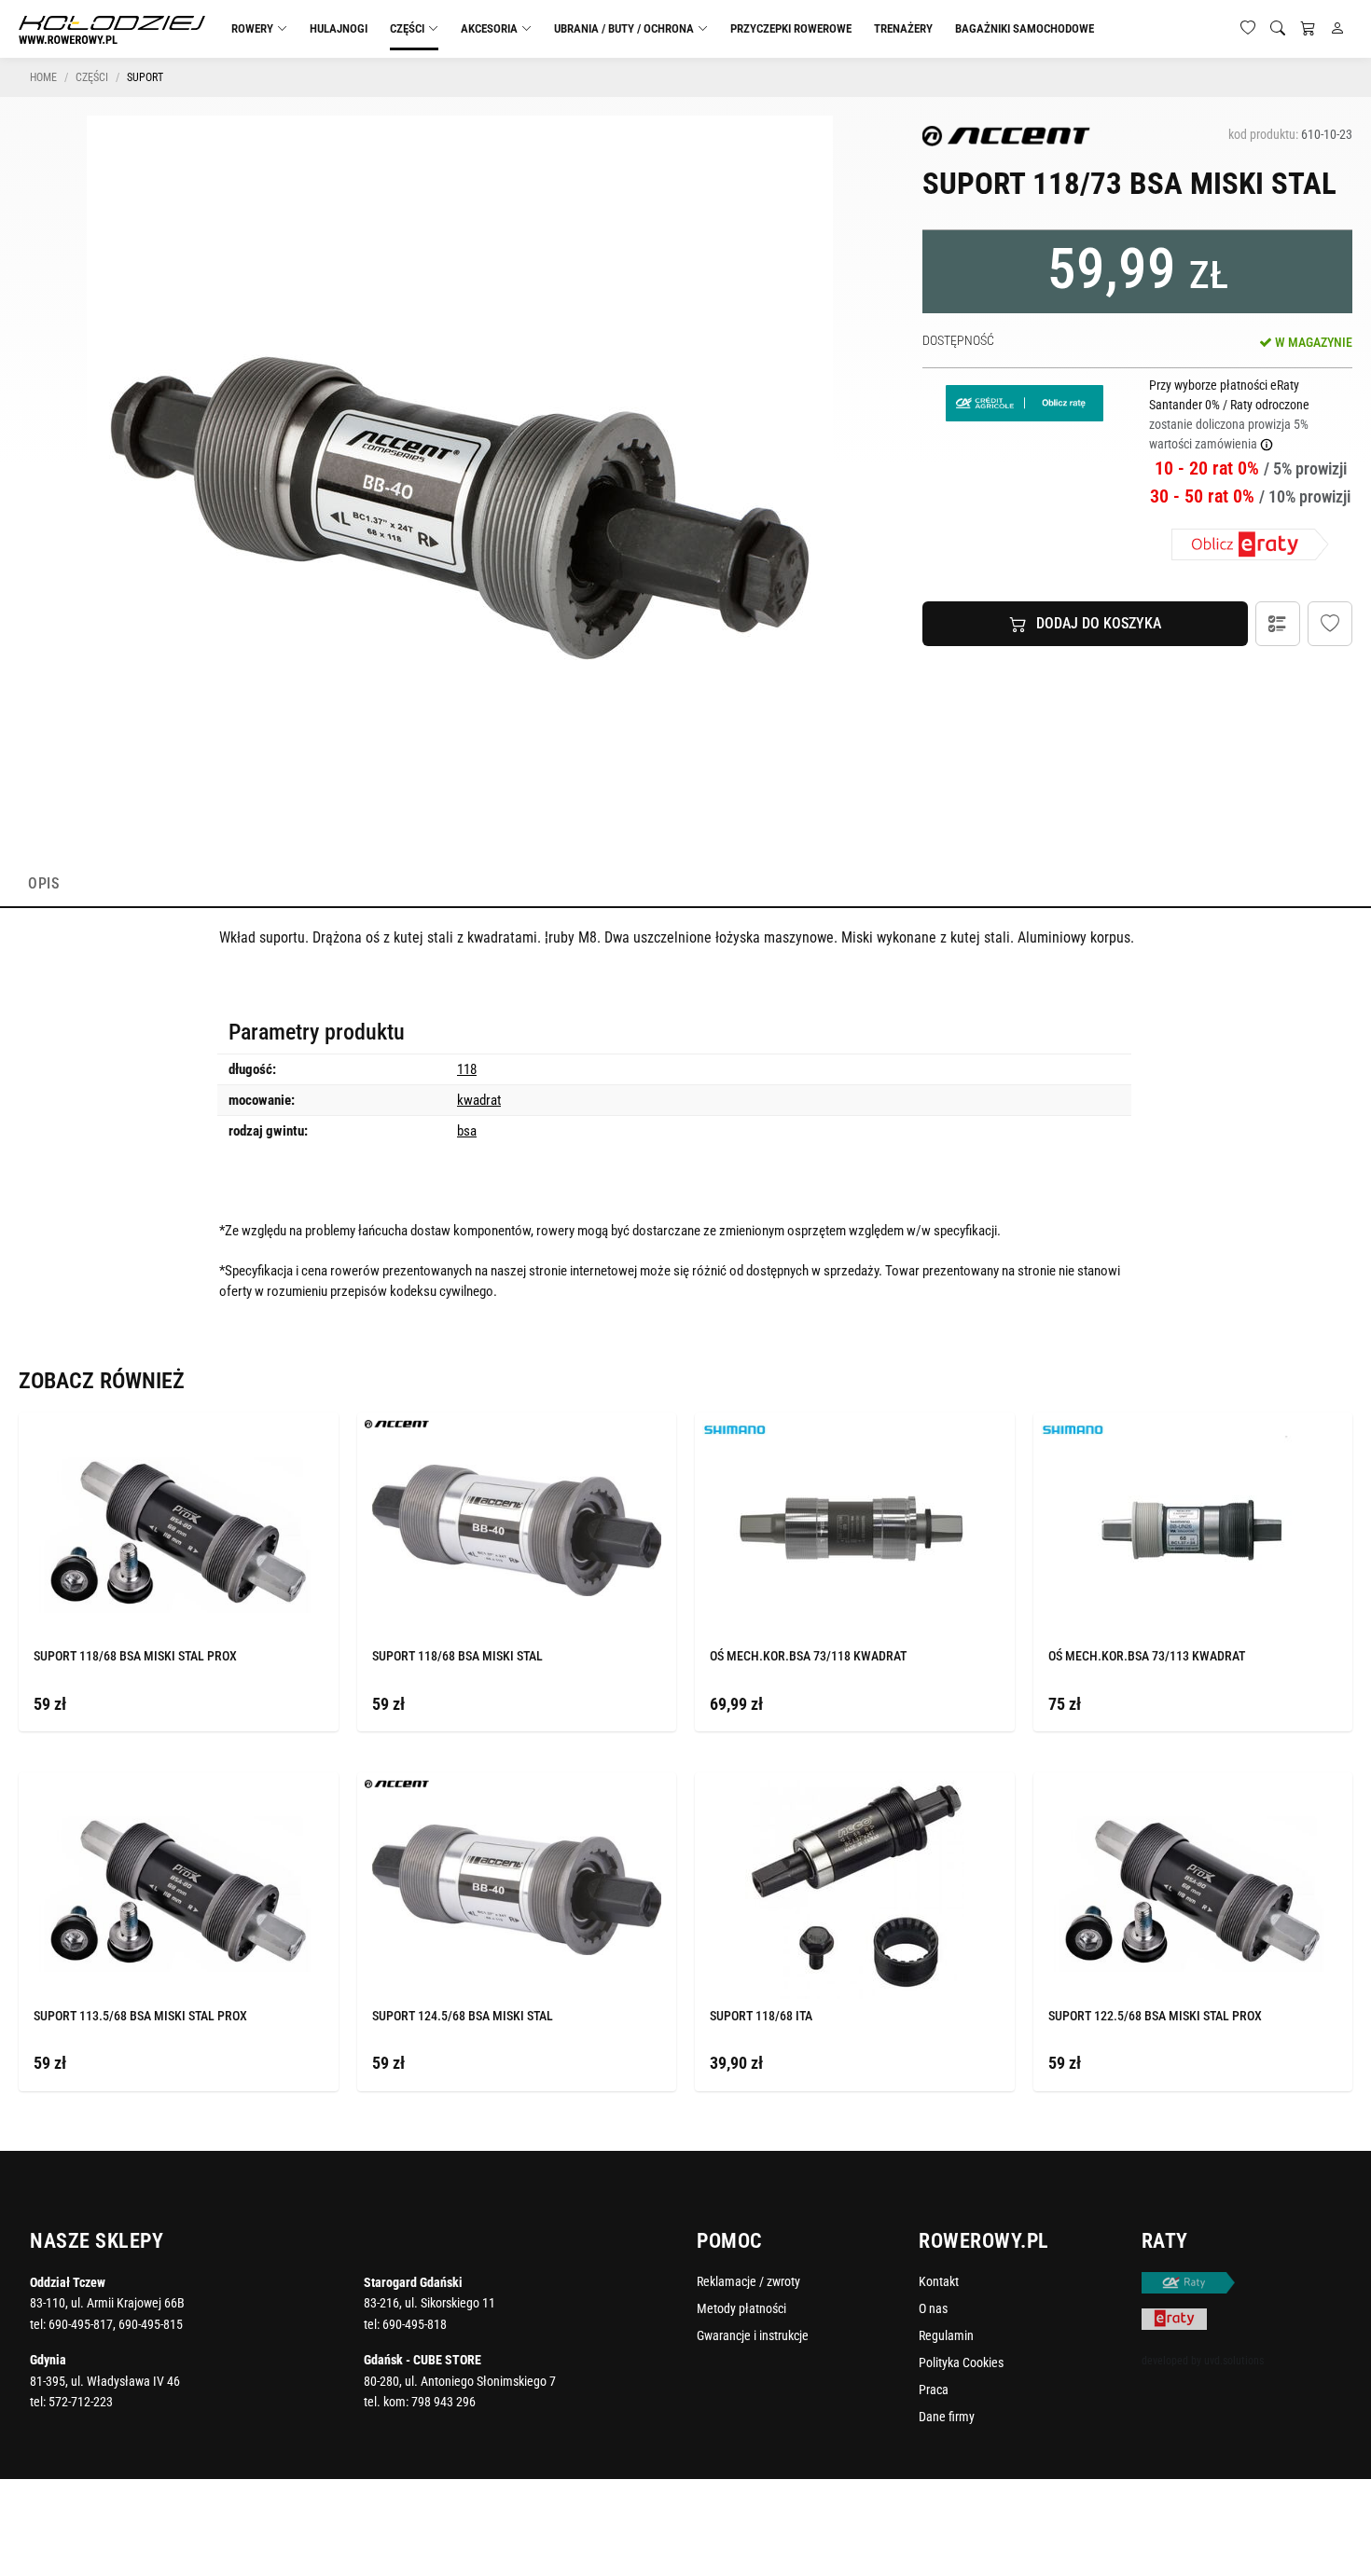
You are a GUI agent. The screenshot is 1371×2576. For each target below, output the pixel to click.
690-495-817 (81, 2324)
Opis (43, 883)
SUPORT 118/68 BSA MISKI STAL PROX (135, 1656)
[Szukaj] (1278, 29)
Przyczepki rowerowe (791, 28)
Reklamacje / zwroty (748, 2281)
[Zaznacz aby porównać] (297, 1429)
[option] (459, 489)
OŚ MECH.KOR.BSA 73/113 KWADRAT (1147, 1656)
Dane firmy (947, 2417)
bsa (467, 1131)
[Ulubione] (1248, 29)
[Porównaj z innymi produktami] (1278, 624)
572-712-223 (81, 2402)
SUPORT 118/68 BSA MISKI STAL (457, 1656)
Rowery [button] (252, 28)
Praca (934, 2390)
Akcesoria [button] (489, 28)
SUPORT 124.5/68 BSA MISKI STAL (463, 2016)
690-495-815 (151, 2324)
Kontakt (939, 2281)
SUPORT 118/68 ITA (761, 2016)
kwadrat (479, 1100)
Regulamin (946, 2335)
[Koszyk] (1308, 29)
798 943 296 (443, 2402)
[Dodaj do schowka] (318, 1430)
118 (467, 1069)
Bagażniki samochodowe (1025, 28)
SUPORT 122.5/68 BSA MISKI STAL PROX (1155, 2016)
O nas (933, 2308)
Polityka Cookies (961, 2362)
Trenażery (903, 28)
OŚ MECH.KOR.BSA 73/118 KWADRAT (808, 1656)
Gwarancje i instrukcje (753, 2335)
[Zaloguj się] (1337, 29)
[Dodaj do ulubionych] (1330, 624)
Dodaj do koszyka (1099, 623)
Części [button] (407, 28)
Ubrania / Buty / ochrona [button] (624, 28)
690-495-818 (415, 2324)
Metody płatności (741, 2308)
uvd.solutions (1234, 2361)
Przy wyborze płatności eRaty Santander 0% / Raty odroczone (1229, 414)
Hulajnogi (339, 28)
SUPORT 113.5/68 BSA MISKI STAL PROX (140, 2016)
